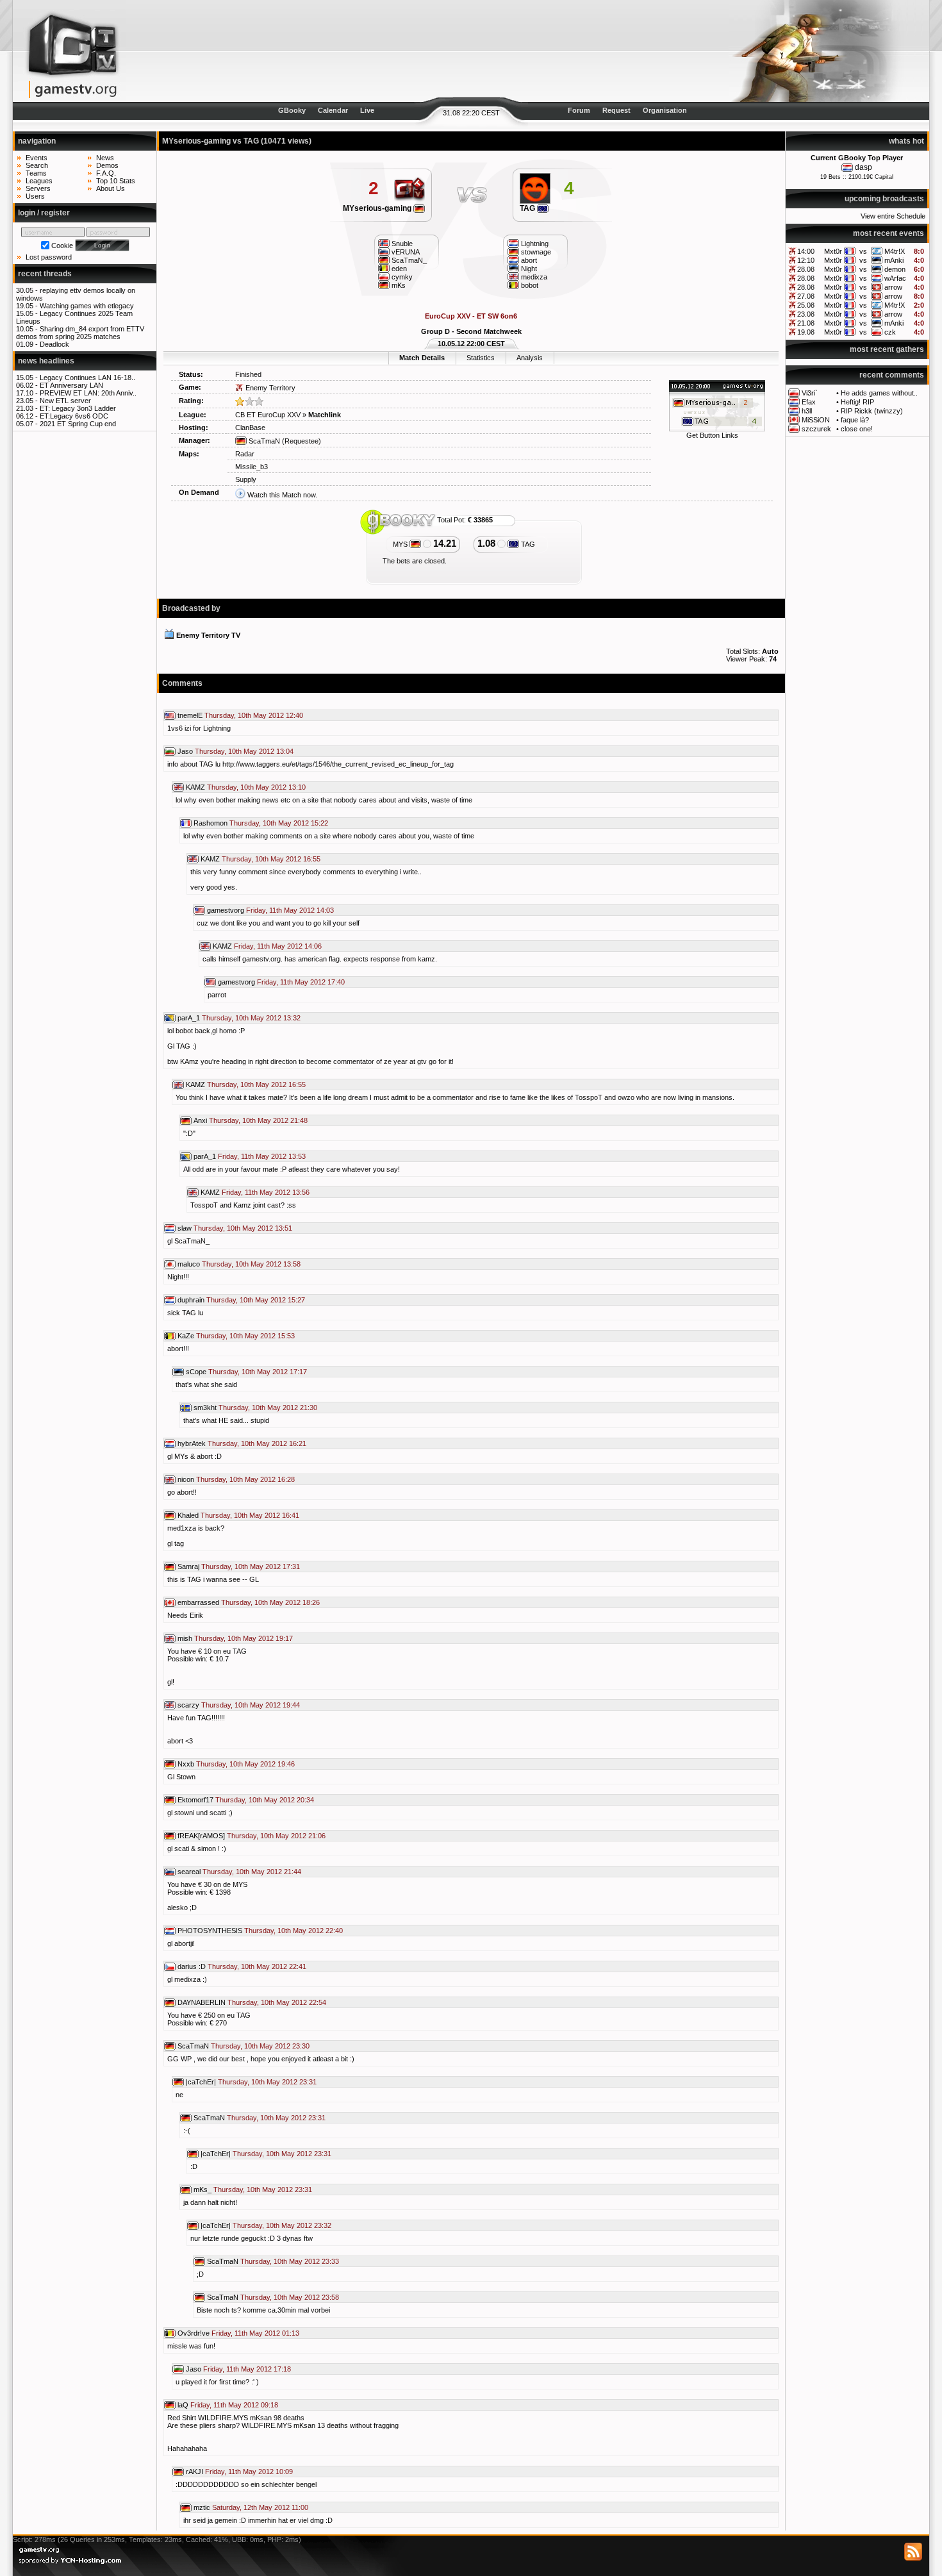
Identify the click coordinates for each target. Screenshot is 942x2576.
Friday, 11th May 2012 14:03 (290, 910)
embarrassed (198, 1602)
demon (895, 269)
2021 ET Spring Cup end (78, 424)
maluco (189, 1264)
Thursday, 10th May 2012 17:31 (251, 1566)
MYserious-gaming (378, 208)
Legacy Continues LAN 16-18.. (87, 378)
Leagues (39, 181)
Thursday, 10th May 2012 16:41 (250, 1515)
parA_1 (189, 1018)
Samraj (188, 1566)
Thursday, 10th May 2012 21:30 (268, 1408)
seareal (189, 1872)
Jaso (185, 751)
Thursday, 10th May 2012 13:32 (251, 1018)
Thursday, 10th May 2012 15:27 (256, 1300)
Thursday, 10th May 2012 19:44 (251, 1705)
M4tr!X (895, 251)
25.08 (806, 305)
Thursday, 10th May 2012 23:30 (260, 2046)
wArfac (895, 278)
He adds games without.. (879, 393)
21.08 (806, 323)
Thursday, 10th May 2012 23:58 (290, 2297)
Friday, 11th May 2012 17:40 (301, 982)
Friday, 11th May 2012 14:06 (278, 946)
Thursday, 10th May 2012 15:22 (279, 823)
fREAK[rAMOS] (201, 1836)
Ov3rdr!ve (194, 2333)
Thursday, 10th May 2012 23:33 (290, 2261)
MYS (401, 544)
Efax (809, 402)
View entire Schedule (893, 216)
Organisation (665, 110)
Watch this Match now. (282, 495)
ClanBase (250, 428)
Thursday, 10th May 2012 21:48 (258, 1120)
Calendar (333, 110)
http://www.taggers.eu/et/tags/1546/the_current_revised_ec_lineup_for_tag (338, 764)
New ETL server (65, 401)
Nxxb (186, 1764)
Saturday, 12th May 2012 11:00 (260, 2507)
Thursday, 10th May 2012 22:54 (277, 2002)
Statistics (481, 358)
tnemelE (190, 715)
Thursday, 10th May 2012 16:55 (271, 859)
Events (37, 158)
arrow (893, 287)
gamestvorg (226, 910)
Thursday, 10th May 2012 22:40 (293, 1931)
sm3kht (205, 1408)
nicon (186, 1479)
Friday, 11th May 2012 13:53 (262, 1156)
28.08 (806, 269)
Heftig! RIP (857, 402)
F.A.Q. (106, 173)
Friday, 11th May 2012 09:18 (234, 2405)
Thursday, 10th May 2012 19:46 (245, 1764)
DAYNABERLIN (202, 2002)
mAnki (894, 260)
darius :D (192, 1966)
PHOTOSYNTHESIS (210, 1931)
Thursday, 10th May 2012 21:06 (276, 1836)
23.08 (806, 314)
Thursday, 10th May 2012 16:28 (245, 1479)
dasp (863, 167)
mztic (202, 2507)
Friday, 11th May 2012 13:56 (266, 1192)
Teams (36, 173)
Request (616, 110)
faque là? (855, 420)
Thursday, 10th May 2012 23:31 (267, 2082)
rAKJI (194, 2472)
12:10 (806, 260)
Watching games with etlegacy (87, 306)
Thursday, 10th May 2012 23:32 (282, 2225)
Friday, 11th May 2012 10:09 (249, 2472)
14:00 (806, 251)
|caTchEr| (201, 2082)
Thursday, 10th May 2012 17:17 (258, 1372)
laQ (183, 2405)
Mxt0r (833, 251)
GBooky (292, 110)
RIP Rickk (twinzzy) (872, 411)
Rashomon (211, 823)
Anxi (200, 1120)
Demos (107, 165)
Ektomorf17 (195, 1800)
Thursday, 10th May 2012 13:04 (244, 751)
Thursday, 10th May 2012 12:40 (254, 715)
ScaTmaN (263, 441)
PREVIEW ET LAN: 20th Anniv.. (88, 393)
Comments (182, 683)
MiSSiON (816, 420)
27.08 (806, 296)
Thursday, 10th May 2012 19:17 (244, 1638)
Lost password (49, 257)
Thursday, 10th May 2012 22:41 (257, 1966)
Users (35, 196)
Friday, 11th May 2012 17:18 (247, 2369)
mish (185, 1638)
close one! (857, 429)
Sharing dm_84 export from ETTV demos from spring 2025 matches (80, 333)
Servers (38, 188)
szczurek (816, 429)
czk (890, 332)
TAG (528, 208)
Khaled (188, 1515)
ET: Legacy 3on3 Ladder (78, 408)
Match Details (422, 358)
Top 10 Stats (116, 181)
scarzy (188, 1705)
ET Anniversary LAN (71, 385)
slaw (185, 1228)
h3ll (807, 411)
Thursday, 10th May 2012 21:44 (252, 1872)
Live (367, 110)
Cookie (62, 245)
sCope (196, 1372)
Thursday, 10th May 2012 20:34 (265, 1800)
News (105, 158)
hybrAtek (192, 1443)
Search (37, 165)
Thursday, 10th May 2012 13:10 (256, 787)
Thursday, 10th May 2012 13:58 (251, 1264)
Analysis (530, 358)
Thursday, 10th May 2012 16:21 (257, 1443)
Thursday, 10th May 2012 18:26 (270, 1602)
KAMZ (195, 787)
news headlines (46, 361)
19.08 (806, 332)
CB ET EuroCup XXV (268, 415)
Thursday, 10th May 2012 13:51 (243, 1228)
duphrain (191, 1300)
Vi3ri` (810, 393)
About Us (111, 188)
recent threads (45, 274)
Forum (579, 110)
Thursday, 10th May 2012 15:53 (245, 1336)
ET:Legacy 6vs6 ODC (74, 416)
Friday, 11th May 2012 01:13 (255, 2333)
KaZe (186, 1336)
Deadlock (54, 344)
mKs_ (202, 2190)
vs (863, 251)
